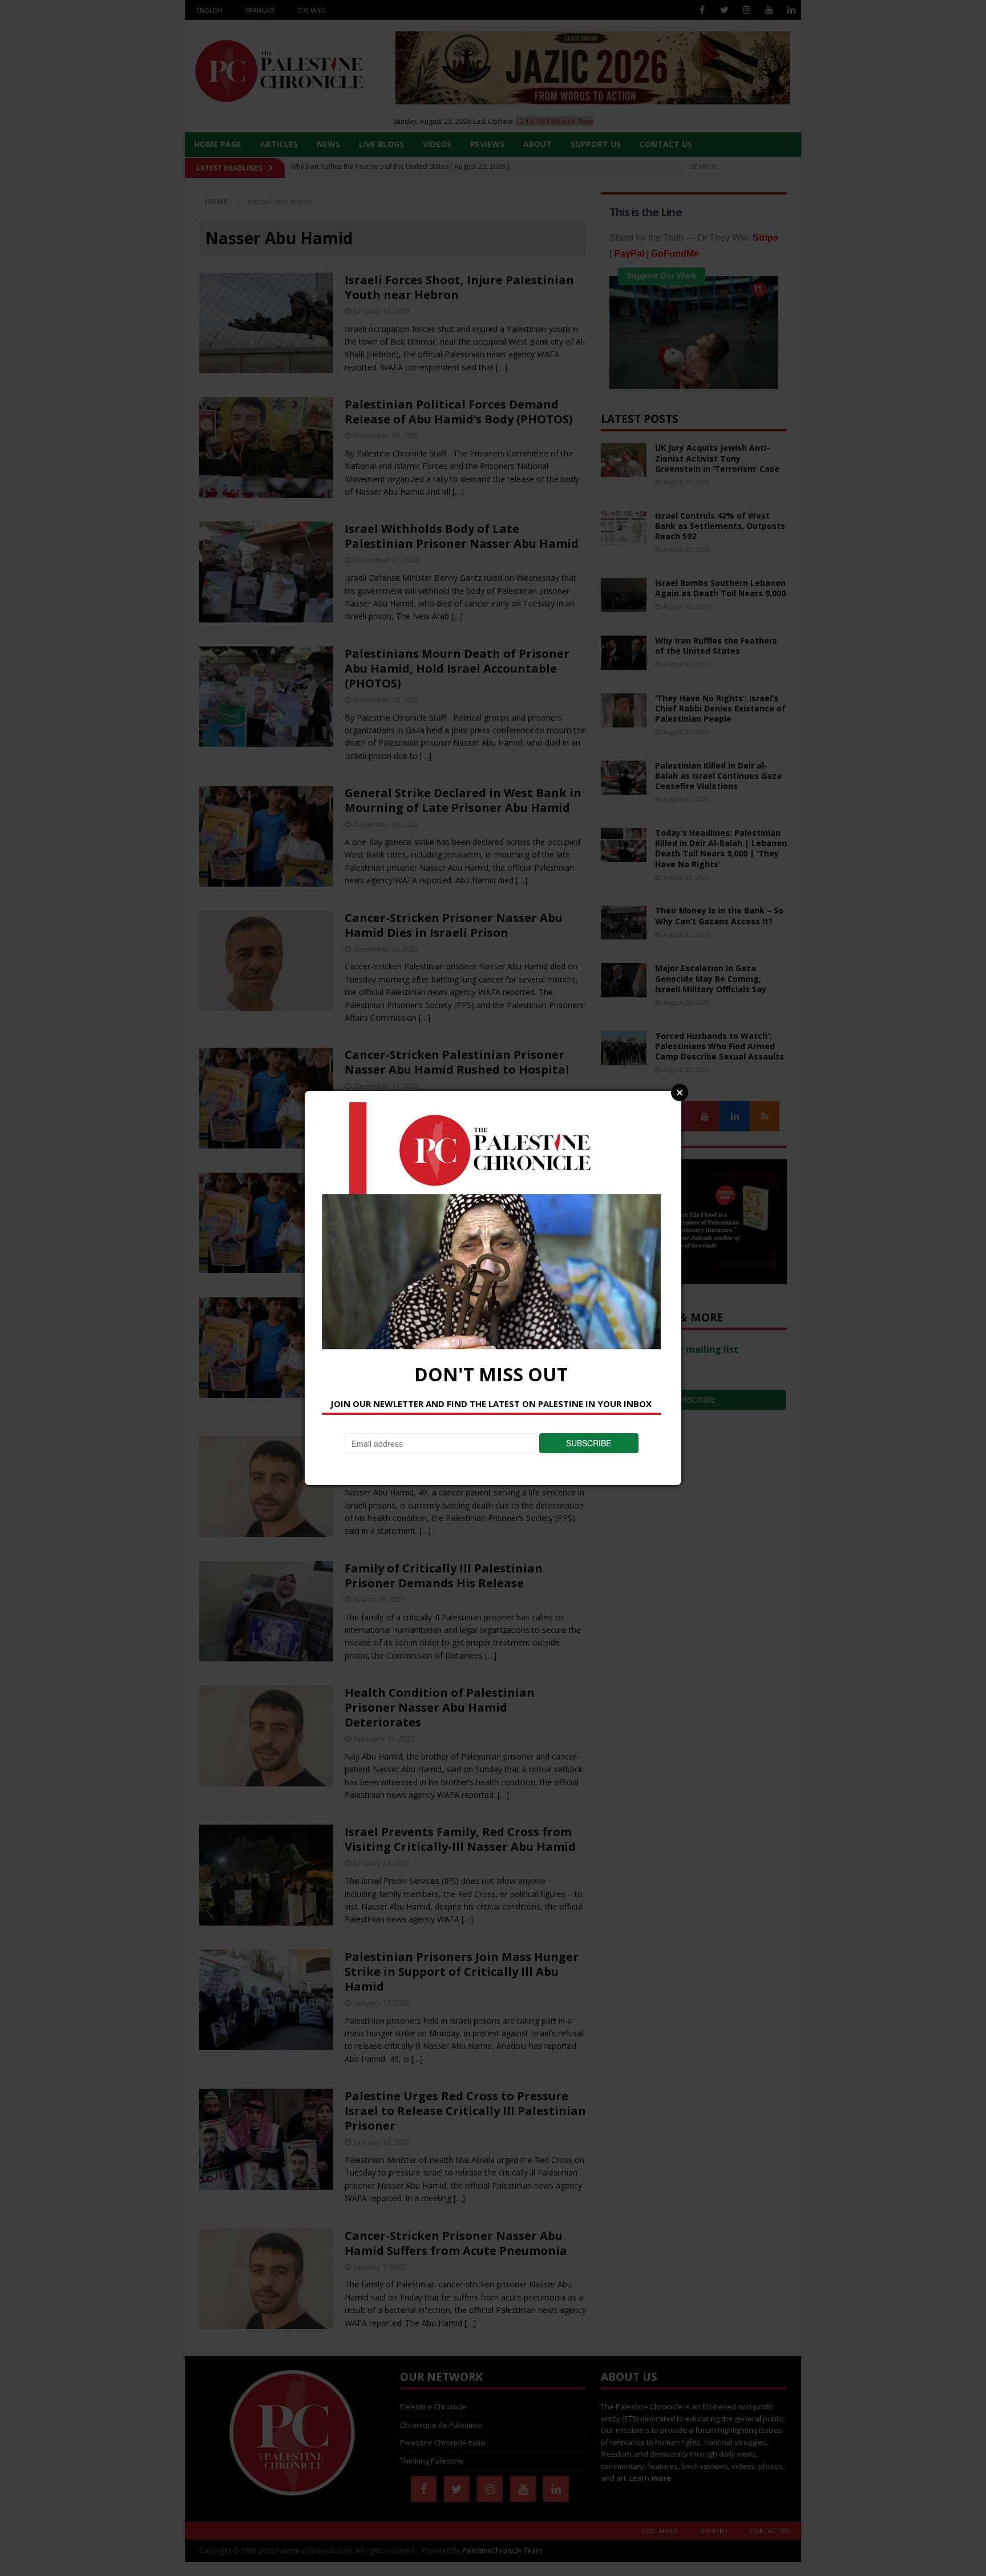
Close (680, 1093)
